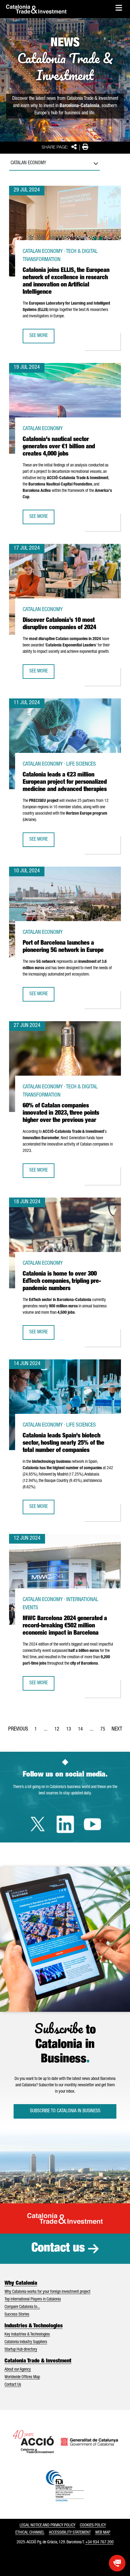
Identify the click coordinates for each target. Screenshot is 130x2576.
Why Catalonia (21, 2283)
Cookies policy (93, 2525)
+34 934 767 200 (99, 2542)
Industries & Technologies (34, 2326)
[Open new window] (117, 2563)
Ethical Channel (30, 2533)
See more (42, 338)
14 (82, 1731)
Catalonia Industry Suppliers (26, 2342)
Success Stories (17, 2315)
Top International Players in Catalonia (33, 2300)
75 (105, 1731)
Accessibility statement (70, 2533)
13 (70, 1731)
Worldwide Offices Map (22, 2377)
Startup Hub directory (21, 2350)
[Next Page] (117, 1728)
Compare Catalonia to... (22, 2307)
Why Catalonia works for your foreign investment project (47, 2292)
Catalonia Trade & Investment (38, 2361)
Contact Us (13, 2385)
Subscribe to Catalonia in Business (65, 2111)
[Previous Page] (18, 1728)
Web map (103, 2533)
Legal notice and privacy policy (47, 2525)
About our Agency (18, 2370)
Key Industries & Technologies (27, 2335)
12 (59, 1731)
